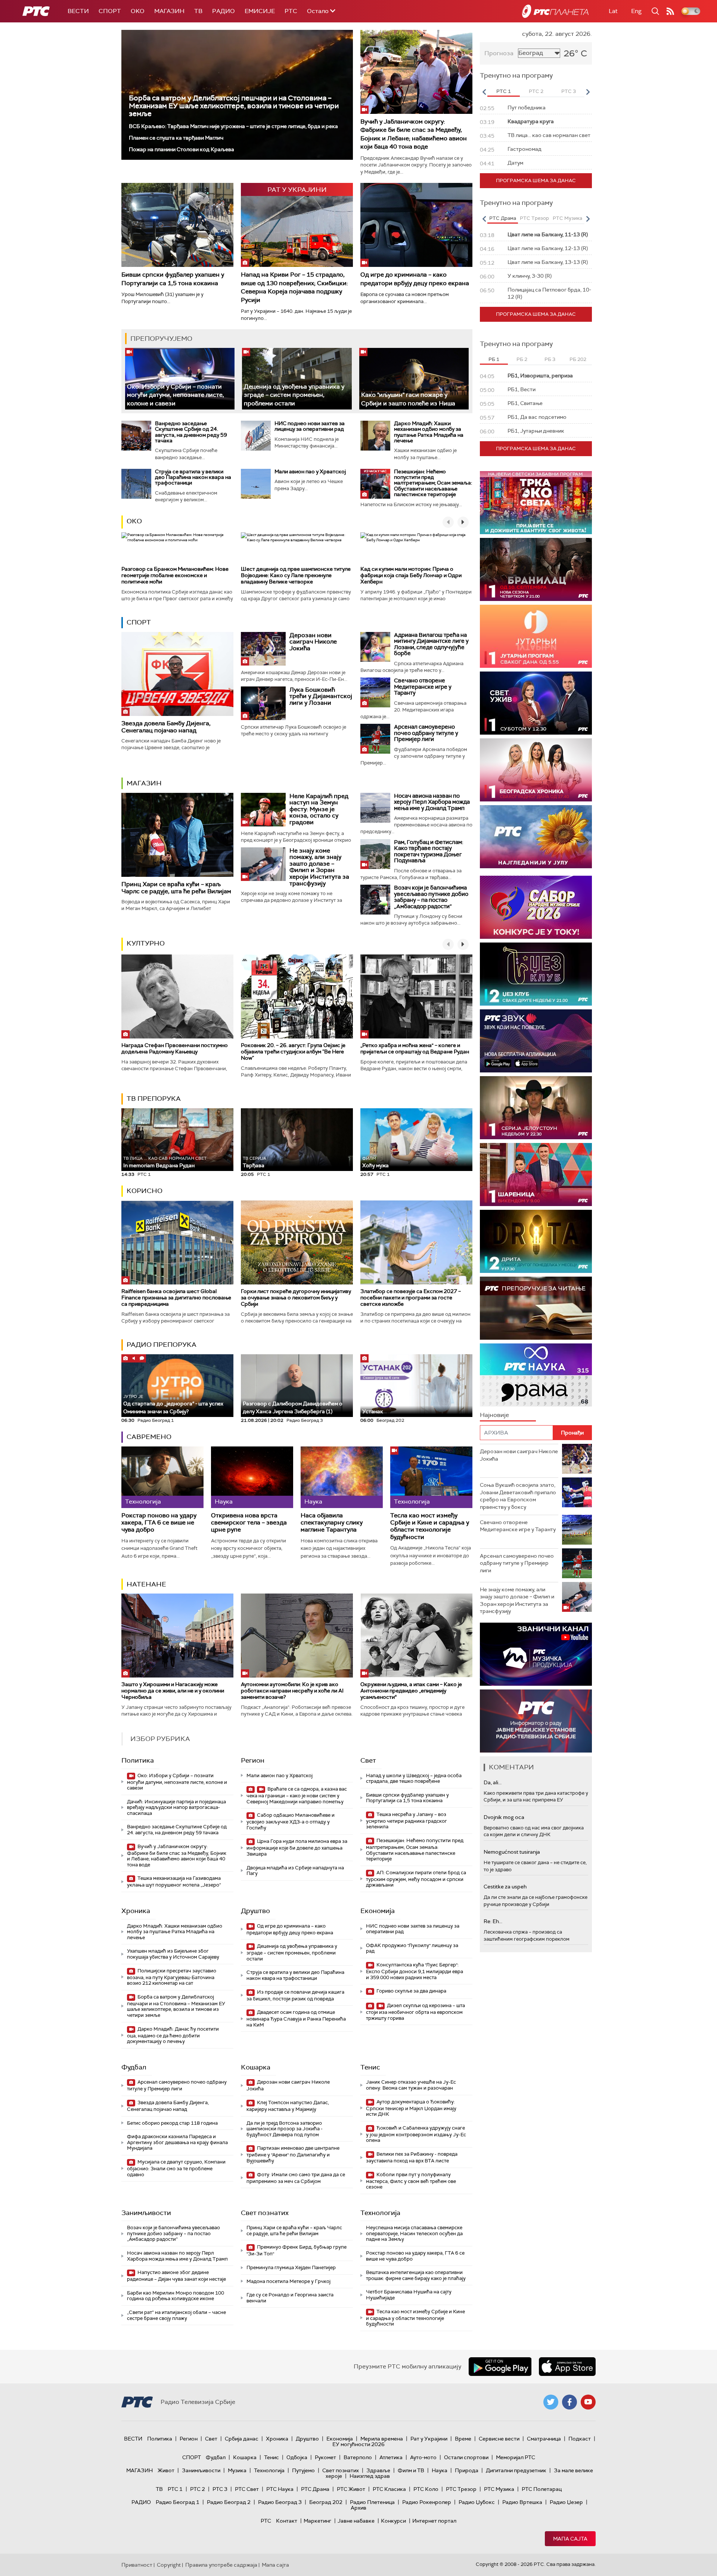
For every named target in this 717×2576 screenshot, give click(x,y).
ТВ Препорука (154, 1099)
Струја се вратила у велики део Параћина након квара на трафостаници (193, 477)
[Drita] (536, 1241)
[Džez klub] (536, 974)
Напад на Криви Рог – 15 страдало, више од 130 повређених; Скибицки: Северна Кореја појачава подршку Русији (294, 287)
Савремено (149, 1437)
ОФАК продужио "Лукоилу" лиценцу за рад (412, 1948)
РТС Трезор (461, 2489)
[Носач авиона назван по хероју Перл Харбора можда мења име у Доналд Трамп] (375, 808)
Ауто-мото (423, 2457)
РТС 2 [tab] (536, 91)
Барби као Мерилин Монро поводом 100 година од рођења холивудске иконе (176, 2296)
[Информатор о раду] (536, 1721)
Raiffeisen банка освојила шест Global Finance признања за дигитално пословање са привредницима (176, 1298)
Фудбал (134, 2067)
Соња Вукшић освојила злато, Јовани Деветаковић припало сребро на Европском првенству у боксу (518, 1496)
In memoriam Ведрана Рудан (165, 1162)
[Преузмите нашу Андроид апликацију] (500, 2367)
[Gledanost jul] (536, 837)
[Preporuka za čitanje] (536, 1308)
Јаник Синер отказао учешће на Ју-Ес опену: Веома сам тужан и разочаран (411, 2085)
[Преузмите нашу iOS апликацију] (567, 2367)
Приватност (137, 2565)
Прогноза (499, 53)
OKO (138, 11)
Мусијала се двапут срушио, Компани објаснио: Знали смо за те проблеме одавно (176, 2168)
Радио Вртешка (522, 2502)
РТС (291, 11)
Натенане (146, 1584)
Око (134, 521)
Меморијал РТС (516, 2457)
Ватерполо (358, 2457)
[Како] (414, 379)
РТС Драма (315, 2489)
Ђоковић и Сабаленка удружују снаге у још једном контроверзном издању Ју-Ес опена (416, 2134)
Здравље (378, 2470)
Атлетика (391, 2457)
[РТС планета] (555, 11)
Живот (166, 2470)
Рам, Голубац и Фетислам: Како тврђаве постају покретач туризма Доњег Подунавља (429, 851)
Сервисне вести (499, 2439)
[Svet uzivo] (536, 703)
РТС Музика (499, 2489)
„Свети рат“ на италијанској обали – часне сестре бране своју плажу (176, 2315)
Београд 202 (326, 2502)
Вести (78, 11)
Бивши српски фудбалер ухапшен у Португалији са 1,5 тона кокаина (173, 279)
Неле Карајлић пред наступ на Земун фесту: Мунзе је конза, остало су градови (319, 809)
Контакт (287, 2521)
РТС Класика (389, 2489)
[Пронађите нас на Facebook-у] (569, 2402)
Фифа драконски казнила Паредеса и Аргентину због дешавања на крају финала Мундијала (177, 2142)
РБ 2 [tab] (522, 359)
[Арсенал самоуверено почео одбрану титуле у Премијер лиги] (375, 739)
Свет (368, 1760)
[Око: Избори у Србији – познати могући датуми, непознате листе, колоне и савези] (180, 379)
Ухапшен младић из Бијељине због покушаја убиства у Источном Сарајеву (173, 1954)
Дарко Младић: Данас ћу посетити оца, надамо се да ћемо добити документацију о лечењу (173, 2035)
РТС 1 (175, 2489)
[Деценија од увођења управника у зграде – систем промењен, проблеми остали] (297, 379)
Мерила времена (382, 2439)
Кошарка (256, 2067)
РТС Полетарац (542, 2489)
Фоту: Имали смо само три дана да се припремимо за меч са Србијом (296, 2178)
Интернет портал (434, 2521)
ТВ (198, 11)
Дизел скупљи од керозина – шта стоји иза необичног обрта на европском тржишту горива (415, 2012)
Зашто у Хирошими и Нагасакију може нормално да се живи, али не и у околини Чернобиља (173, 1691)
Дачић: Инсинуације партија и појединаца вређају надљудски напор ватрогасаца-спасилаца (176, 1807)
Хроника (136, 1911)
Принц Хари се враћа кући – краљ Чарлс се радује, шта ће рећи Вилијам (176, 888)
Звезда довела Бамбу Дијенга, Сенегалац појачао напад (166, 727)
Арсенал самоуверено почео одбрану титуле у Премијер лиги (426, 733)
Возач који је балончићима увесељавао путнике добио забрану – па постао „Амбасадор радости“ (431, 897)
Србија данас (242, 2439)
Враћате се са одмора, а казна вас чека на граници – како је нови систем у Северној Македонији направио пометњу (297, 1795)
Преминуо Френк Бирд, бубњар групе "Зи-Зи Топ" (297, 2250)
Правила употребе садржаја (221, 2565)
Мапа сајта (570, 2539)
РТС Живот (351, 2489)
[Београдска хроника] (536, 770)
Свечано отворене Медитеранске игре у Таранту (423, 687)
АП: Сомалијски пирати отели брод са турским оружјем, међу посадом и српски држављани (416, 1879)
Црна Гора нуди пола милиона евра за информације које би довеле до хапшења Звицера (297, 1848)
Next (588, 92)
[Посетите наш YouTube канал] (588, 2402)
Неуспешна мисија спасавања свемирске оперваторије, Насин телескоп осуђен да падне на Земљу (414, 2233)
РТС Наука (280, 2489)
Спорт (110, 11)
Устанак (373, 1411)
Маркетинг (317, 2521)
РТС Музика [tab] (567, 218)
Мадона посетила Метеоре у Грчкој (288, 2281)
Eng (636, 11)
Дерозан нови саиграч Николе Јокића (313, 642)
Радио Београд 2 (229, 2502)
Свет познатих (265, 2213)
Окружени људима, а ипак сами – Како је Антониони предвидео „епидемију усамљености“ (411, 1691)
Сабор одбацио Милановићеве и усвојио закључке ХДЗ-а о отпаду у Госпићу (291, 1821)
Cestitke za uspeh (505, 1887)
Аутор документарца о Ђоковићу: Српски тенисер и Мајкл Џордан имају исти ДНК (411, 2108)
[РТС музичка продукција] (536, 1654)
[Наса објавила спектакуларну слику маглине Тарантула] (342, 1477)
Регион (253, 1760)
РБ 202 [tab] (578, 359)
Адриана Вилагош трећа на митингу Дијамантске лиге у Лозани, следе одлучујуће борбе (431, 644)
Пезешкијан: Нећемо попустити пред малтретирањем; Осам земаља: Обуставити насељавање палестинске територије (433, 483)
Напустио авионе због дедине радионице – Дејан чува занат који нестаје (176, 2276)
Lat (613, 11)
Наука (440, 2470)
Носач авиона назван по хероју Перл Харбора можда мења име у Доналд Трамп (432, 802)
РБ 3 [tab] (550, 359)
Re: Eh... (493, 1921)
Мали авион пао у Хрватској (310, 471)
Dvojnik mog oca (504, 1817)
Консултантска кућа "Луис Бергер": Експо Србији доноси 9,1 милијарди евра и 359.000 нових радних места (415, 1971)
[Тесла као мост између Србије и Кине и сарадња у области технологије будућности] (431, 1477)
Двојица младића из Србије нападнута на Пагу (295, 1871)
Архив (358, 2508)
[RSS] (670, 11)
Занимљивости (146, 2213)
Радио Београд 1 (178, 2502)
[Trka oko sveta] (536, 503)
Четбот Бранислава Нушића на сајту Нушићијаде (409, 2295)
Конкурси (393, 2521)
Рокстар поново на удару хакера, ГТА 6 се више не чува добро (159, 1523)
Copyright (169, 2565)
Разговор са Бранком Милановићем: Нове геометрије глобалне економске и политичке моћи (175, 575)
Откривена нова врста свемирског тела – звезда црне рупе (249, 1523)
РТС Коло (426, 2489)
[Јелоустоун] (536, 1108)
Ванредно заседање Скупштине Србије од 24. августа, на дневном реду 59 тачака (191, 432)
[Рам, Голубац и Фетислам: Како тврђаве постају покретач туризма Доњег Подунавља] (375, 854)
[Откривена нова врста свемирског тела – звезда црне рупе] (252, 1477)
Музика (237, 2470)
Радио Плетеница (372, 2502)
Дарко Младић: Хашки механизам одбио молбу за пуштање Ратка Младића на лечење (429, 432)
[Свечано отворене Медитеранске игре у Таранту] (375, 692)
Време (463, 2439)
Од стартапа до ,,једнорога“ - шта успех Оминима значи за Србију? (173, 1404)
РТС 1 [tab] (504, 91)
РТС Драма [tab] (503, 218)
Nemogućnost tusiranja (512, 1852)
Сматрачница (544, 2439)
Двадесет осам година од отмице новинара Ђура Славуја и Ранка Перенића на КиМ (296, 2019)
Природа (467, 2470)
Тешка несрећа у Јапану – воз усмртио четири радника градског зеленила (406, 1821)
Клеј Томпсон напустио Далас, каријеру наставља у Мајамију (288, 2106)
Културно (146, 943)
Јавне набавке (356, 2521)
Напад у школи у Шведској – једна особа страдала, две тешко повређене (414, 1778)
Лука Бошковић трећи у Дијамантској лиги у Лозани (321, 696)
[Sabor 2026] (536, 907)
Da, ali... (493, 1782)
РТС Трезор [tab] (534, 218)
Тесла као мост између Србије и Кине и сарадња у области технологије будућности (430, 1526)
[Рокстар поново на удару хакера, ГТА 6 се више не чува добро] (162, 1477)
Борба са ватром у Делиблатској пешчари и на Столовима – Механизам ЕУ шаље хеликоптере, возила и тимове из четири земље (234, 106)
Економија (378, 1911)
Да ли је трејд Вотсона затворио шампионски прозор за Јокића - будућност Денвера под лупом (285, 2129)
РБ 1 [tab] (494, 359)
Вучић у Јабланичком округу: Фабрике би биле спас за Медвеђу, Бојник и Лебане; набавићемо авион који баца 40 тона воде (414, 134)
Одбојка (297, 2457)
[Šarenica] (536, 1175)
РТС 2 (198, 2489)
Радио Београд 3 (280, 2502)
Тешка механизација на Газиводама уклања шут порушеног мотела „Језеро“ (174, 1882)
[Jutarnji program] (536, 636)
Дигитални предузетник (516, 2470)
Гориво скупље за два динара (411, 1991)
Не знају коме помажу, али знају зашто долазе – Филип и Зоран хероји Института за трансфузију (319, 867)
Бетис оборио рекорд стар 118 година (172, 2123)
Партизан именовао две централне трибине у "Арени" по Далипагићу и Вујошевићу (293, 2154)
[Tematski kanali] (536, 1375)
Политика (138, 1760)
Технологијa (380, 2213)
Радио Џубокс (477, 2502)
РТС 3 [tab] (569, 91)
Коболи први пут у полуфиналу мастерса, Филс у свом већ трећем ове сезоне (411, 2181)
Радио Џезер (566, 2502)
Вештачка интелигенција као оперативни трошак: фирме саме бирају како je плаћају (416, 2275)
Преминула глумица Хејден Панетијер (291, 2267)
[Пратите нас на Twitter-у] (551, 2402)
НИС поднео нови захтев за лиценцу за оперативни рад (310, 426)
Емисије (260, 11)
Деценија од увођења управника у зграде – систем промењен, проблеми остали (294, 395)
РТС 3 (220, 2489)
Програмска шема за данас (536, 180)
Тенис (370, 2067)
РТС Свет (247, 2489)
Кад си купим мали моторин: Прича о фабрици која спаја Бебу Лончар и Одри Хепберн (411, 575)
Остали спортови (466, 2457)
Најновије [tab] (494, 1415)
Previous (484, 92)
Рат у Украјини (429, 2439)
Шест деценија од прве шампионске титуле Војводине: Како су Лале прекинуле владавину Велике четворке (296, 575)
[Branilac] (536, 569)
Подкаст (580, 2439)
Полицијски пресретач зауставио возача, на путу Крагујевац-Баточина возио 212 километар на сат (172, 1977)
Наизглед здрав (370, 2476)
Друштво (255, 1911)
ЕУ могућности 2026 (358, 2444)
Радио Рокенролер (427, 2502)
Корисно (145, 1191)
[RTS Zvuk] (536, 1041)
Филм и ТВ (411, 2470)
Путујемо (303, 2470)
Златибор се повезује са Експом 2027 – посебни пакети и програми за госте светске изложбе (411, 1298)
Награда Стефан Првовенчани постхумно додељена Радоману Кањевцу (175, 1048)
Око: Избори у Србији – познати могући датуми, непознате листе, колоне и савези (176, 395)
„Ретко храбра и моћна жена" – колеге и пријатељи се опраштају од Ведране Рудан (415, 1048)
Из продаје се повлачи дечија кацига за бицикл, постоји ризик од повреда (295, 1995)
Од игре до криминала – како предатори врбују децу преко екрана (415, 279)
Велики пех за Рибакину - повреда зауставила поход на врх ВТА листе (412, 2157)
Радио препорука (162, 1345)
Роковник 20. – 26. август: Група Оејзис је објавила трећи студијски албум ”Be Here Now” (293, 1052)
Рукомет (325, 2457)
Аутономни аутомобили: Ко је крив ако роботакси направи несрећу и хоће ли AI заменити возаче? (292, 1691)
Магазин (169, 11)
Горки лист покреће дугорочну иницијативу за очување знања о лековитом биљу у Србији (296, 1298)
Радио (224, 11)
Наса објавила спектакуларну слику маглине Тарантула (332, 1523)
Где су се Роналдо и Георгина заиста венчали (290, 2298)
